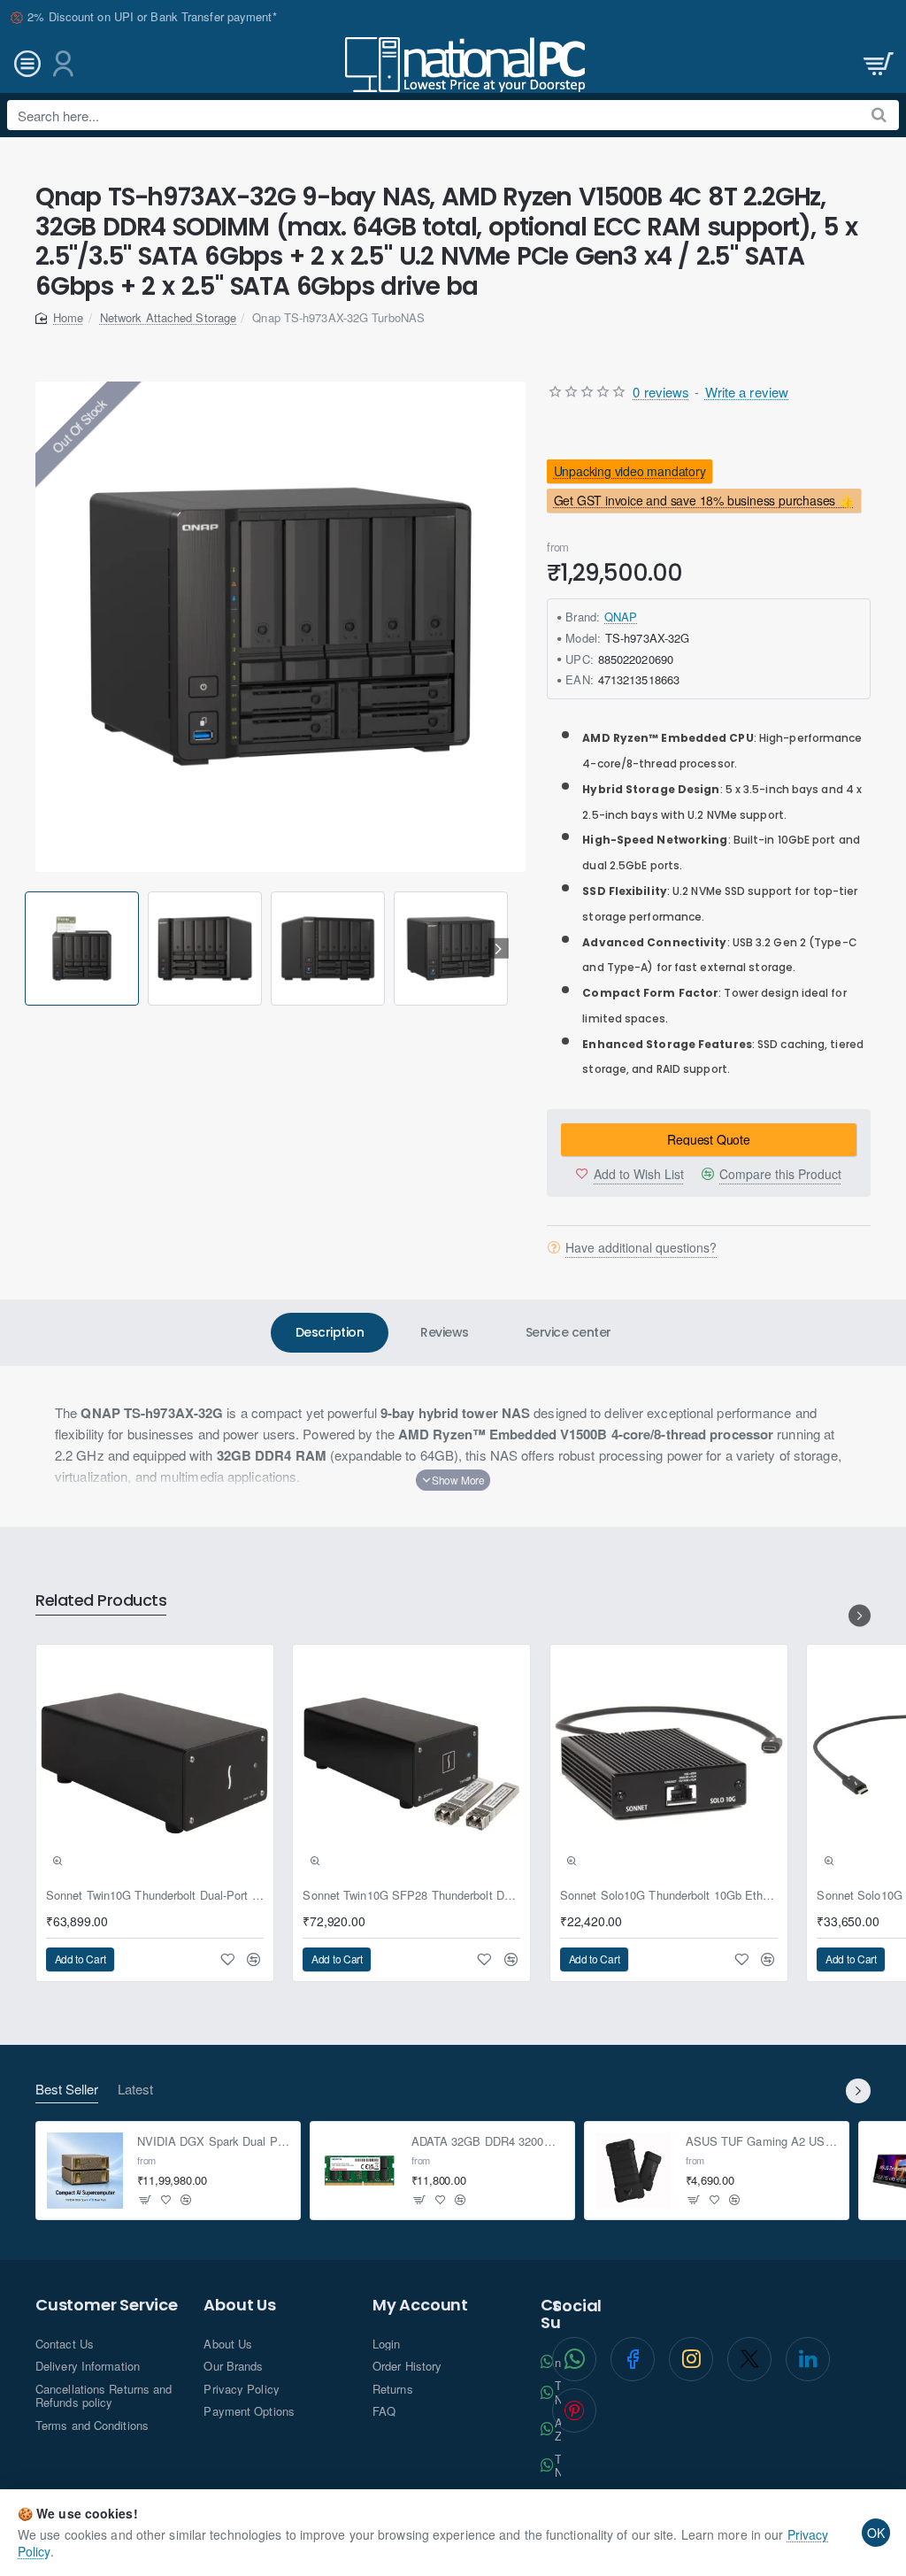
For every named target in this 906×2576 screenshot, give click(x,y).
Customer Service (107, 2305)
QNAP (621, 617)
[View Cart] (877, 64)
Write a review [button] (747, 392)
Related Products (101, 1601)
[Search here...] (879, 115)
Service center (568, 1332)
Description (330, 1332)
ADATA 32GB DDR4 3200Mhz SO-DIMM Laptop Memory (488, 2142)
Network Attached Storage (168, 317)
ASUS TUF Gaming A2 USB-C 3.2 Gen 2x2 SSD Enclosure (762, 2142)
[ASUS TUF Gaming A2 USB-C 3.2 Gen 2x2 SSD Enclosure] (633, 2171)
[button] (28, 949)
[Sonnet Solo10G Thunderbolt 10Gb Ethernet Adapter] (669, 1763)
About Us (239, 2305)
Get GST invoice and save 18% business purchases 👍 (704, 501)
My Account (420, 2305)
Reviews (445, 1332)
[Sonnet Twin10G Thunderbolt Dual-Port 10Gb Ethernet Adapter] (155, 1763)
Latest (135, 2090)
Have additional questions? (641, 1247)
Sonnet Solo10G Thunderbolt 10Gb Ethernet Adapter (669, 1896)
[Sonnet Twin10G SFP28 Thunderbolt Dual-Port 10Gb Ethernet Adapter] (411, 1763)
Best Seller (67, 2090)
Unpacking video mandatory (630, 471)
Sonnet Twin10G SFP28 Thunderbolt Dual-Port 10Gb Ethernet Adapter (411, 1896)
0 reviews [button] (661, 392)
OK (876, 2533)
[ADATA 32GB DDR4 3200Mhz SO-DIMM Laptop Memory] (359, 2171)
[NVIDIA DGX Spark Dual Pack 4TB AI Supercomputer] (85, 2171)
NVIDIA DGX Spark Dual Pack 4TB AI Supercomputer (214, 2142)
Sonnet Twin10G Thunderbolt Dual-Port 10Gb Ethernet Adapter (155, 1896)
